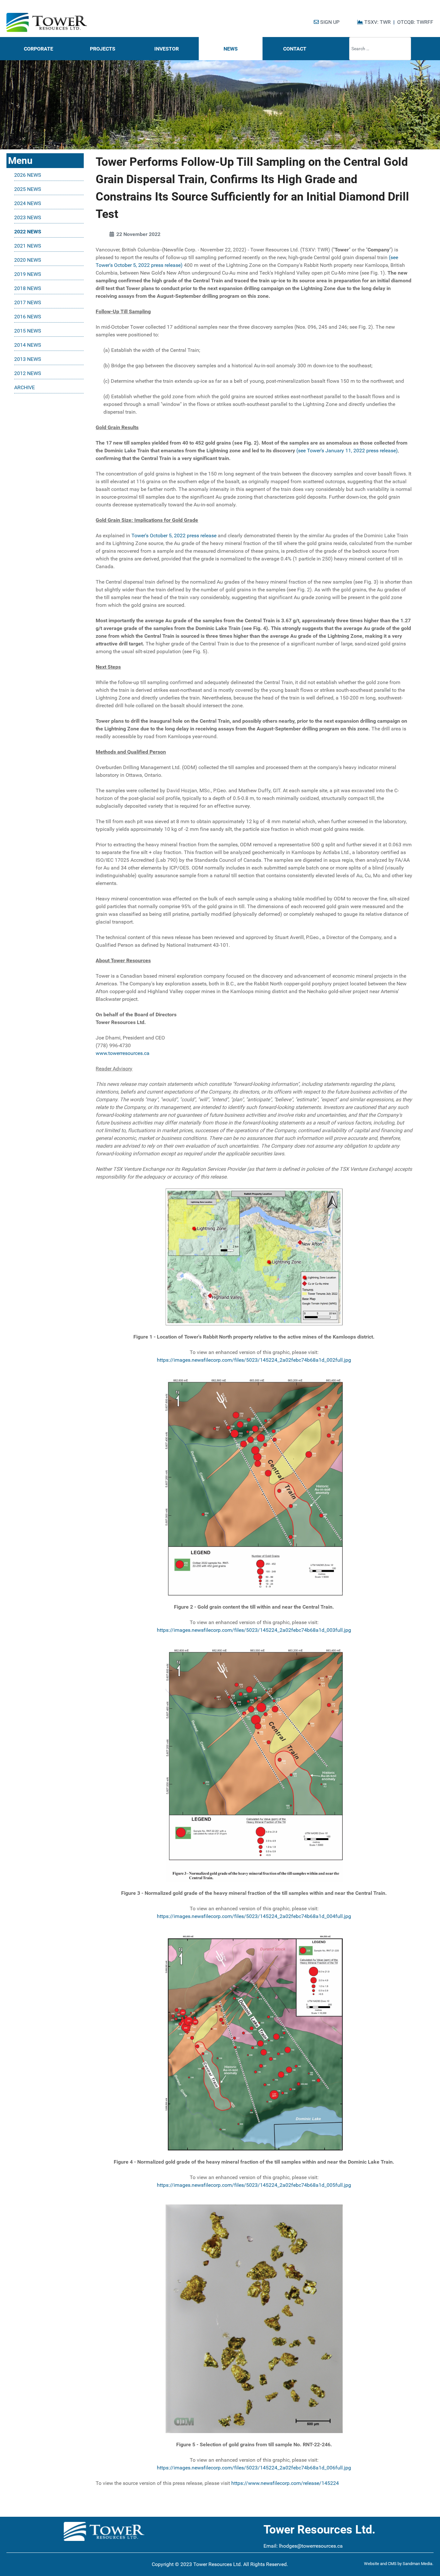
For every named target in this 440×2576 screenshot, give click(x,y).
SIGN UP (329, 22)
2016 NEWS (28, 317)
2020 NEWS (28, 260)
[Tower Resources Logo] (47, 23)
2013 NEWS (28, 359)
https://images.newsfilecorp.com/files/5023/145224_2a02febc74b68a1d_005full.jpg (254, 2185)
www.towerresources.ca (123, 1053)
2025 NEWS (28, 189)
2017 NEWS (28, 302)
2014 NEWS (28, 345)
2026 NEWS (28, 175)
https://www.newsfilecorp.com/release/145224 (285, 2483)
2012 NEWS (28, 373)
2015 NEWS (28, 331)
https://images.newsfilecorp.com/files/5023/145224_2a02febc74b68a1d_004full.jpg (254, 1916)
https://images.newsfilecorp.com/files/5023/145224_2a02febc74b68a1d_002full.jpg (254, 1360)
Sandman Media (417, 2564)
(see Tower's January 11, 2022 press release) (347, 451)
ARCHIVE (24, 387)
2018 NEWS (28, 288)
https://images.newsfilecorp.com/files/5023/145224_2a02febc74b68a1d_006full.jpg (254, 2468)
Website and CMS (380, 2564)
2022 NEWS (28, 232)
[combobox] (380, 49)
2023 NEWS (28, 217)
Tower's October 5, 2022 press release (174, 536)
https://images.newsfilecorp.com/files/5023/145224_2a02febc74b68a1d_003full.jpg (254, 1630)
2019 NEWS (28, 274)
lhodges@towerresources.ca (311, 2546)
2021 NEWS (28, 246)
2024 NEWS (28, 203)
